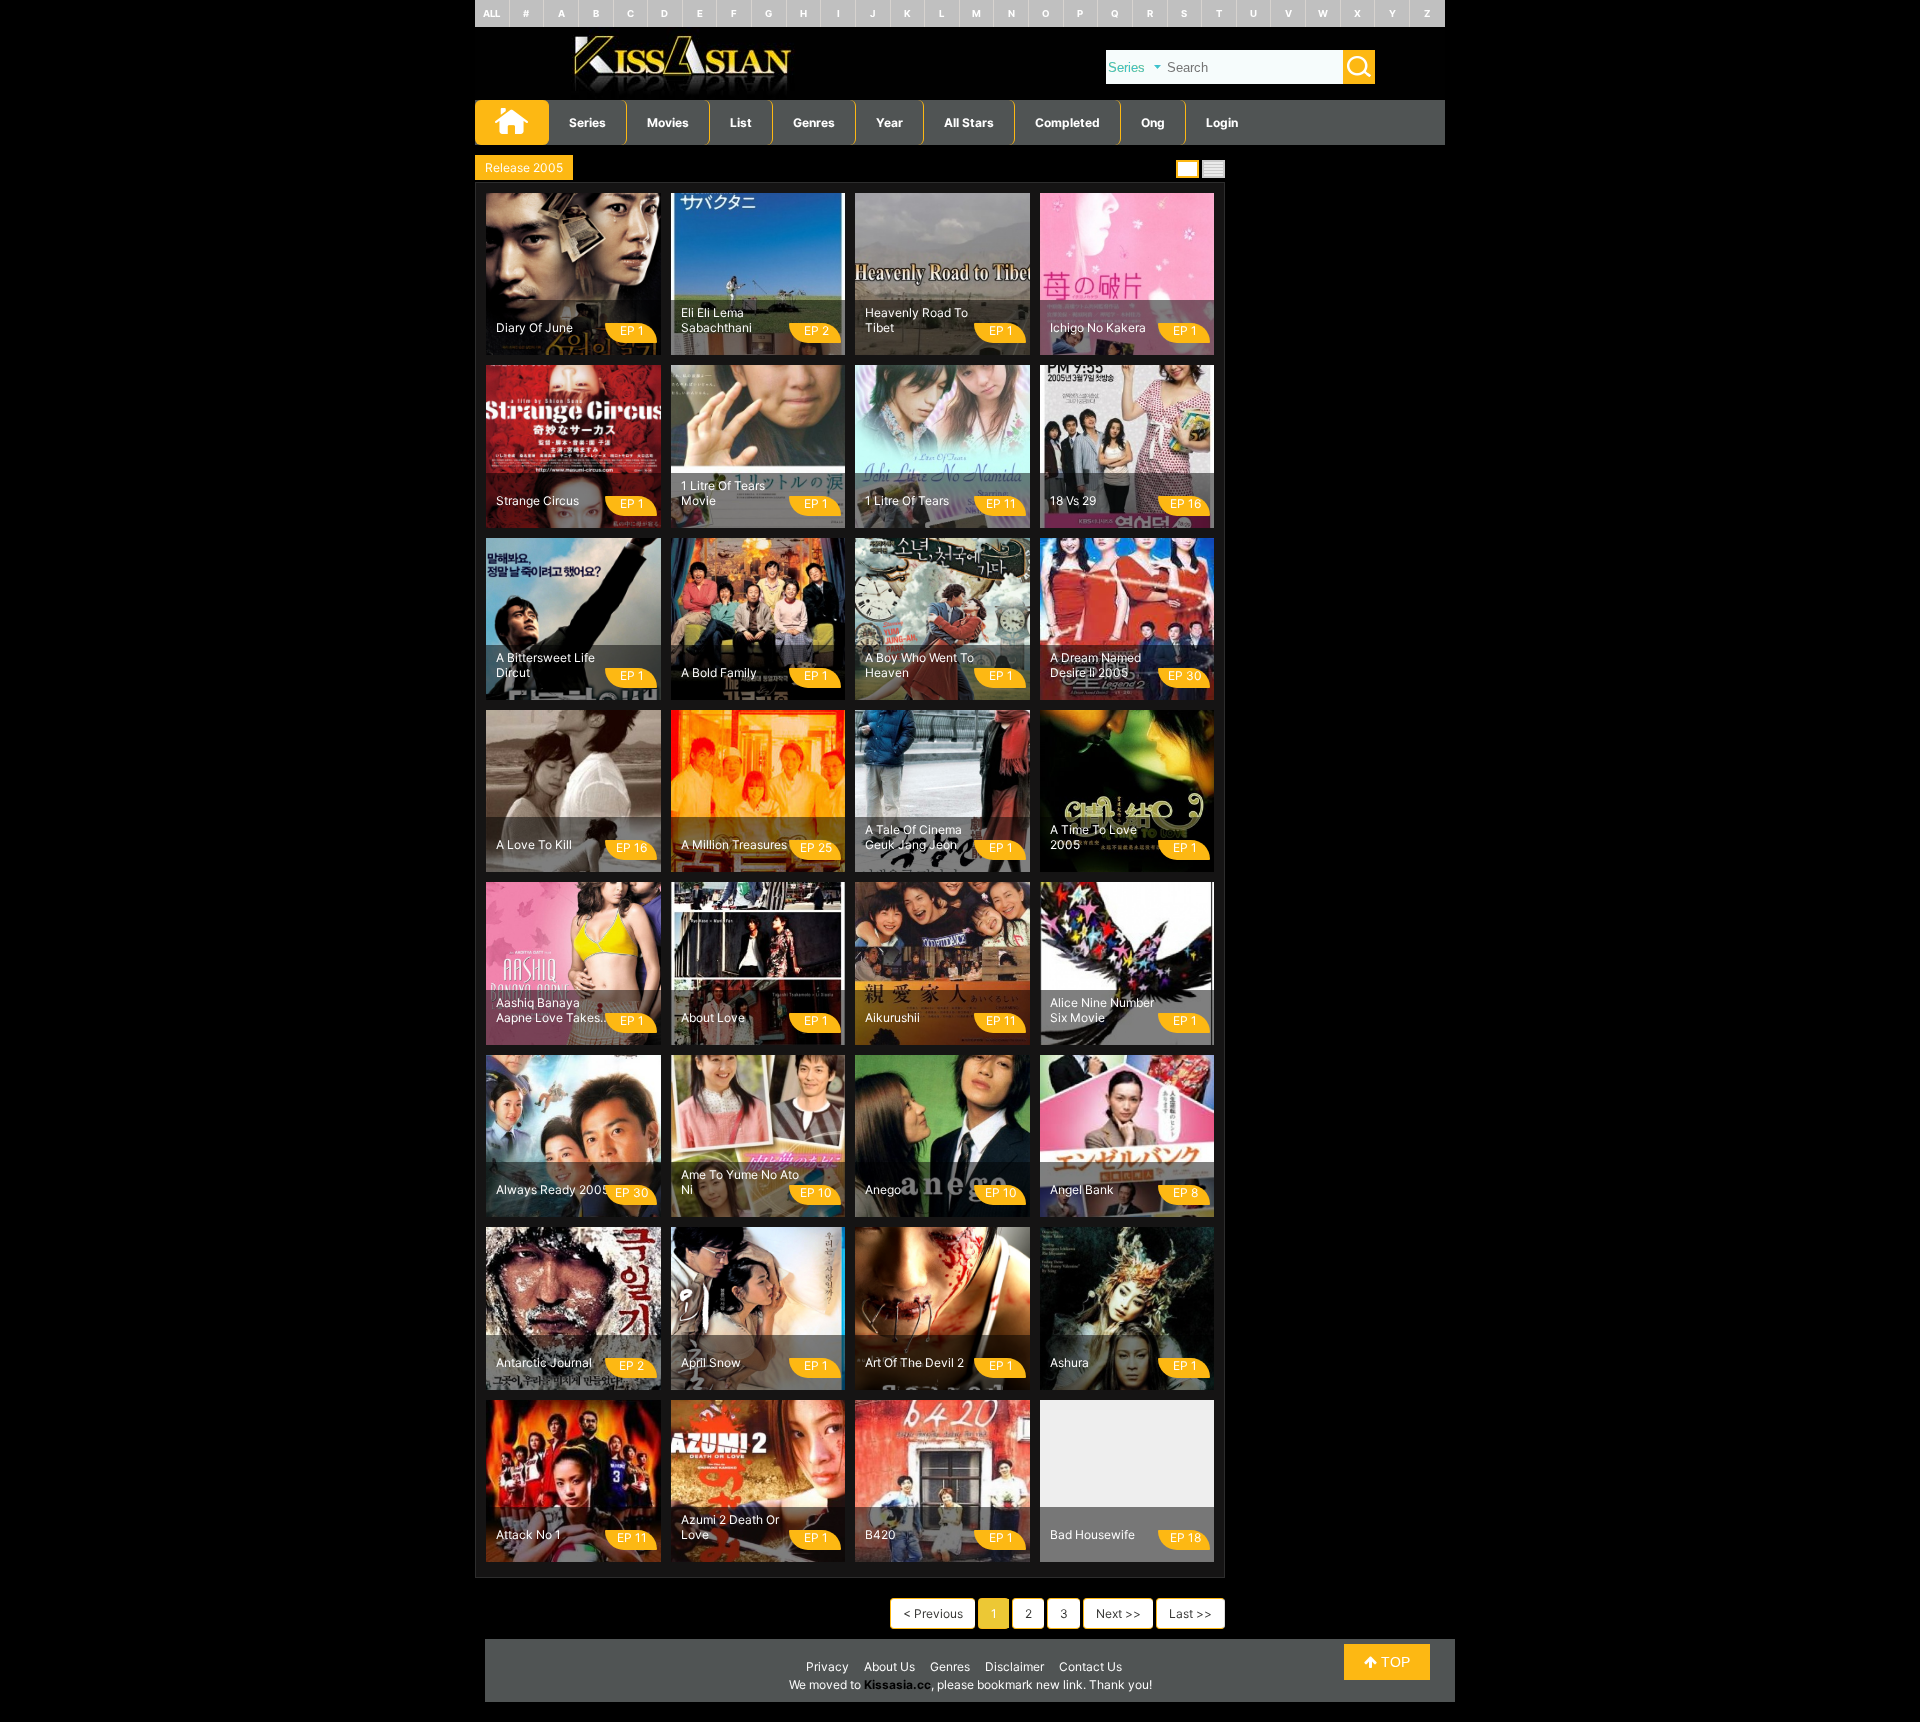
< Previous (933, 1613)
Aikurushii (892, 1017)
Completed (1067, 122)
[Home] (960, 95)
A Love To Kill (534, 844)
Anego (883, 1189)
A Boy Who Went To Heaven (919, 665)
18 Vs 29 (1073, 500)
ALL (491, 13)
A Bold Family (719, 672)
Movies (668, 122)
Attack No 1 (528, 1534)
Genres (950, 1666)
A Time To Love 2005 (1093, 837)
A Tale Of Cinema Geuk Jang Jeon (913, 837)
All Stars (969, 122)
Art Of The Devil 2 (914, 1362)
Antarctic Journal (544, 1362)
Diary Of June (534, 327)
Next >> (1118, 1613)
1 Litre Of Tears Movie (723, 493)
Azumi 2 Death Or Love (730, 1527)
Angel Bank (1082, 1189)
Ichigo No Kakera (1098, 327)
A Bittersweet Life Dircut (545, 665)
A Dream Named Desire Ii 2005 (1095, 665)
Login (1222, 122)
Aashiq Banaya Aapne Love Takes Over (548, 1010)
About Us (889, 1666)
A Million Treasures (734, 844)
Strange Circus (537, 500)
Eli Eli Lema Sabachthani (716, 320)
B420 (880, 1534)
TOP (1393, 1662)
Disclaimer (1014, 1666)
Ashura (1069, 1362)
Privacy (827, 1666)
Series (587, 122)
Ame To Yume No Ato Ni (740, 1182)
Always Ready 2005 (552, 1189)
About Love (713, 1017)
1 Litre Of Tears (907, 500)
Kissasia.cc (897, 1684)
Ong (1153, 122)
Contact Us (1090, 1666)
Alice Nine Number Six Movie (1102, 1010)
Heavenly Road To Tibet (916, 320)
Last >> (1190, 1613)
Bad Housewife (1092, 1534)
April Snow (711, 1362)
